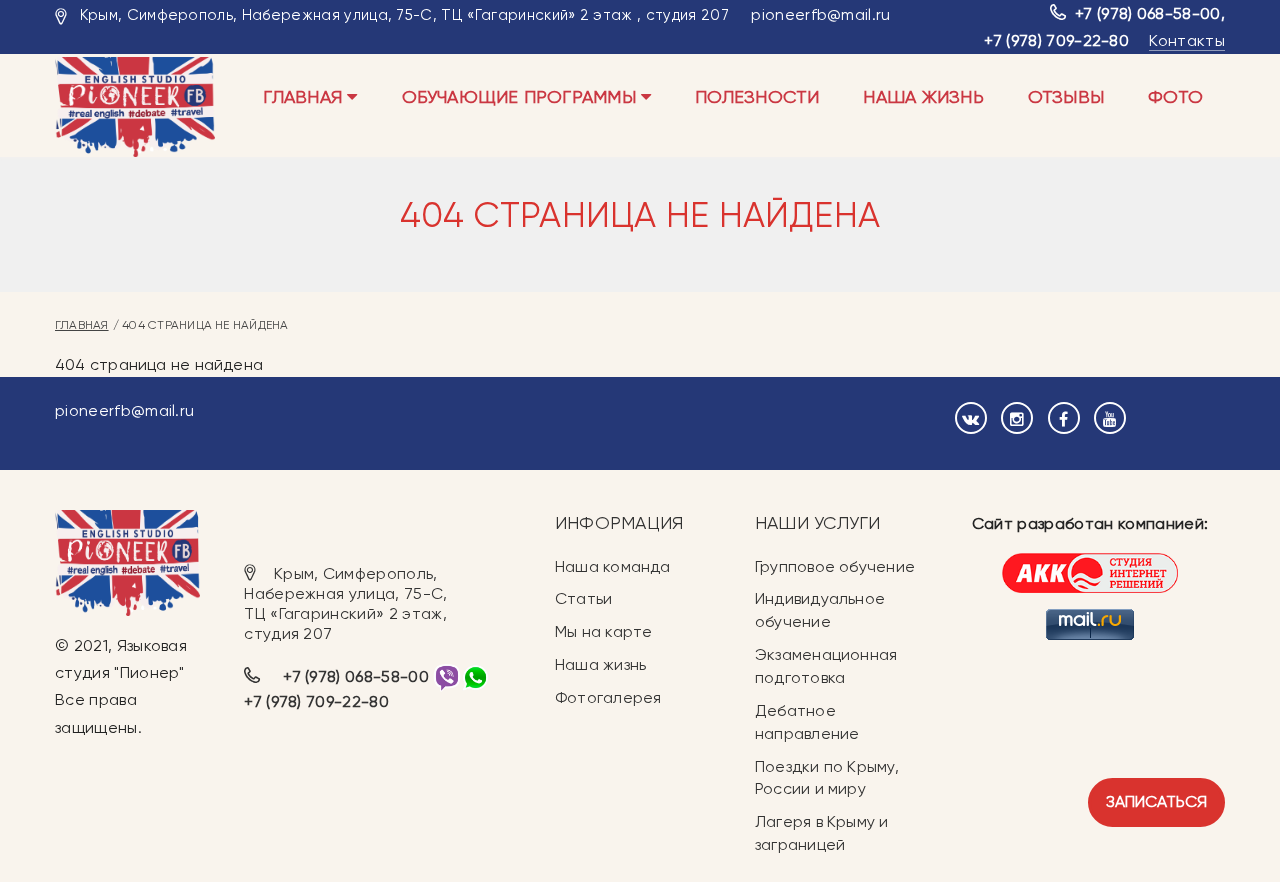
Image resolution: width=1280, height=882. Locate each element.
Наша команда (613, 566)
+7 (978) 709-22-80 (1056, 40)
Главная (305, 96)
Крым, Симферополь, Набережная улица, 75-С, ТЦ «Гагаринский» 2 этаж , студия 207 (404, 15)
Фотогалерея (608, 697)
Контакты (1187, 40)
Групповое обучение (835, 566)
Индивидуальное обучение (820, 610)
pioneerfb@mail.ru (820, 14)
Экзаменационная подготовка (826, 666)
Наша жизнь (923, 96)
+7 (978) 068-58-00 (1148, 13)
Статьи (583, 598)
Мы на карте (603, 631)
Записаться (1156, 801)
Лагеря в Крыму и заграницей (822, 833)
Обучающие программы (521, 96)
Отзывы (1066, 96)
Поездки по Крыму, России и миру (827, 778)
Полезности (757, 96)
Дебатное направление (807, 722)
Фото (1175, 96)
